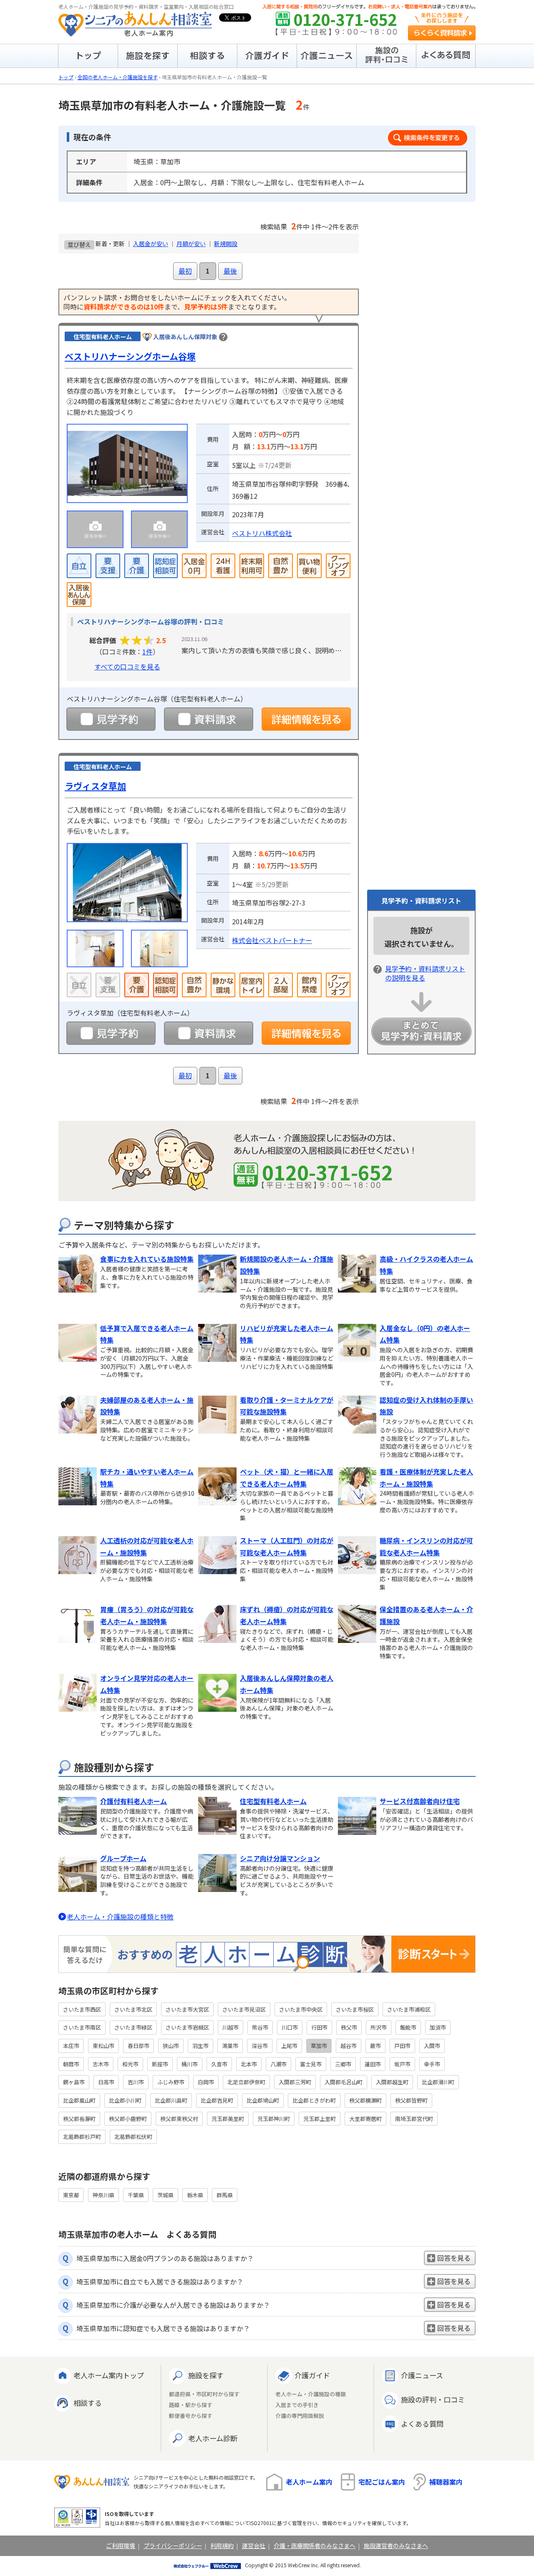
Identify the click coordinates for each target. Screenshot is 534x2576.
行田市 (319, 2027)
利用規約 (222, 2546)
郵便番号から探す (191, 2416)
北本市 (249, 2064)
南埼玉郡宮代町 (414, 2119)
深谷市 (260, 2046)
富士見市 (311, 2064)
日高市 (106, 2082)
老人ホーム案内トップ (109, 2375)
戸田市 (402, 2046)
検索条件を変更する (428, 138)
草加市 (319, 2046)
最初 (185, 271)
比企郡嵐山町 (79, 2100)
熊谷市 (260, 2027)
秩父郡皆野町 (411, 2100)
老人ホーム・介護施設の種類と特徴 (120, 1917)
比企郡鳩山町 (263, 2100)
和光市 (130, 2064)
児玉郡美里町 (228, 2119)
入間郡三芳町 (295, 2082)
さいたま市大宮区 (187, 2009)
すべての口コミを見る (127, 667)
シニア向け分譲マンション (280, 1858)
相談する (88, 2403)
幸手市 (432, 2064)
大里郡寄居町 (365, 2119)
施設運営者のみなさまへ (396, 2546)
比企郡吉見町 (217, 2100)
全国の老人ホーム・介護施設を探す (118, 77)
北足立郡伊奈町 (246, 2082)
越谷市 (349, 2046)
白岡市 (206, 2082)
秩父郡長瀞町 (79, 2119)
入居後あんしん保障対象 (185, 337)
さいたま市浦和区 (409, 2009)
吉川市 (136, 2082)
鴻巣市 (230, 2046)
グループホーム (123, 1858)
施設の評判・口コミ (433, 2399)
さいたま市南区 (82, 2027)
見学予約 (111, 719)
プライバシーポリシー (173, 2546)
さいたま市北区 (133, 2009)
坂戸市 (402, 2064)
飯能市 (408, 2027)
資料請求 (209, 719)
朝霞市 (71, 2064)
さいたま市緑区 (133, 2027)
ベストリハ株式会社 (262, 533)
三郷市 (343, 2064)
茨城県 (165, 2195)
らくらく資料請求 (442, 33)
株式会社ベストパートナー (272, 940)
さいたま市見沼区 (244, 2009)
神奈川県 (103, 2195)
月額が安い (191, 244)
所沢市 (379, 2027)
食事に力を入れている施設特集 (147, 1259)
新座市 (160, 2064)
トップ (66, 77)
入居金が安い (151, 244)
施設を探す (206, 2375)
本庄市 (71, 2046)
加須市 (438, 2027)
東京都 (71, 2195)
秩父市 (349, 2027)
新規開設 (226, 244)
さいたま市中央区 (301, 2009)
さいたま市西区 (82, 2009)
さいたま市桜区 (355, 2009)
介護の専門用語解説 (300, 2416)
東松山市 (103, 2046)
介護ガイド (312, 2375)
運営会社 (254, 2546)
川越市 (230, 2027)
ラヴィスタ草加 (95, 786)
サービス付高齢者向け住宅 (420, 1801)
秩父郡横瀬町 (365, 2100)
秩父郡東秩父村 (179, 2119)
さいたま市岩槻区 (187, 2027)
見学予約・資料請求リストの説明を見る (425, 973)
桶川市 (190, 2064)
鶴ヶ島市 (74, 2082)
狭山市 (171, 2046)
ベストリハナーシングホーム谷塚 (130, 356)
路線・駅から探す (191, 2405)
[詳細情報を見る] (306, 719)
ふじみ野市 (171, 2082)
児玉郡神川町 (274, 2119)
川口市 (290, 2027)
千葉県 (136, 2195)
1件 (147, 652)
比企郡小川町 (125, 2100)
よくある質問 (422, 2424)
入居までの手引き (297, 2405)
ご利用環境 (121, 2546)
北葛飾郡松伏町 (133, 2137)
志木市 (101, 2064)
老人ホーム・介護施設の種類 (311, 2394)
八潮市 (278, 2064)
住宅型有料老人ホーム (273, 1801)
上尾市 (289, 2046)
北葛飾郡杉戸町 (82, 2137)
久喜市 (219, 2064)
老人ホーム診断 (213, 2438)
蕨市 (375, 2046)
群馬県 (225, 2195)
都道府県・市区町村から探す (204, 2394)
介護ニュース (422, 2375)
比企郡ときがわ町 (314, 2100)
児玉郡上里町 (320, 2119)
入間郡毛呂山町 (344, 2082)
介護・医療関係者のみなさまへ (315, 2546)
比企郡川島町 (171, 2100)
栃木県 (195, 2195)
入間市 (432, 2046)
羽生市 (200, 2046)
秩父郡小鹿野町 (128, 2119)
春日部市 (139, 2046)
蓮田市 (373, 2064)
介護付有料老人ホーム (133, 1801)
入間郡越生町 (392, 2082)
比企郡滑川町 (438, 2082)
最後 (230, 271)
